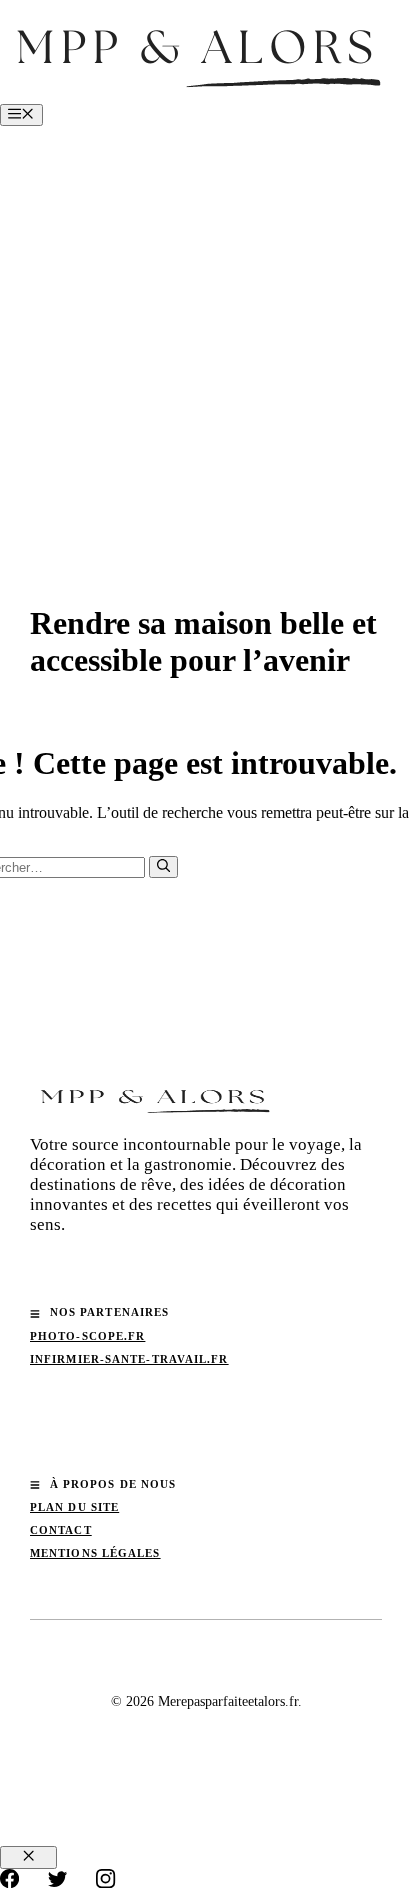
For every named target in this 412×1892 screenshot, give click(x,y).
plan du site (74, 1507)
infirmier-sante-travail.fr (129, 1359)
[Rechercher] (163, 867)
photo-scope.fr (87, 1336)
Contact (61, 1530)
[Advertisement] (206, 342)
